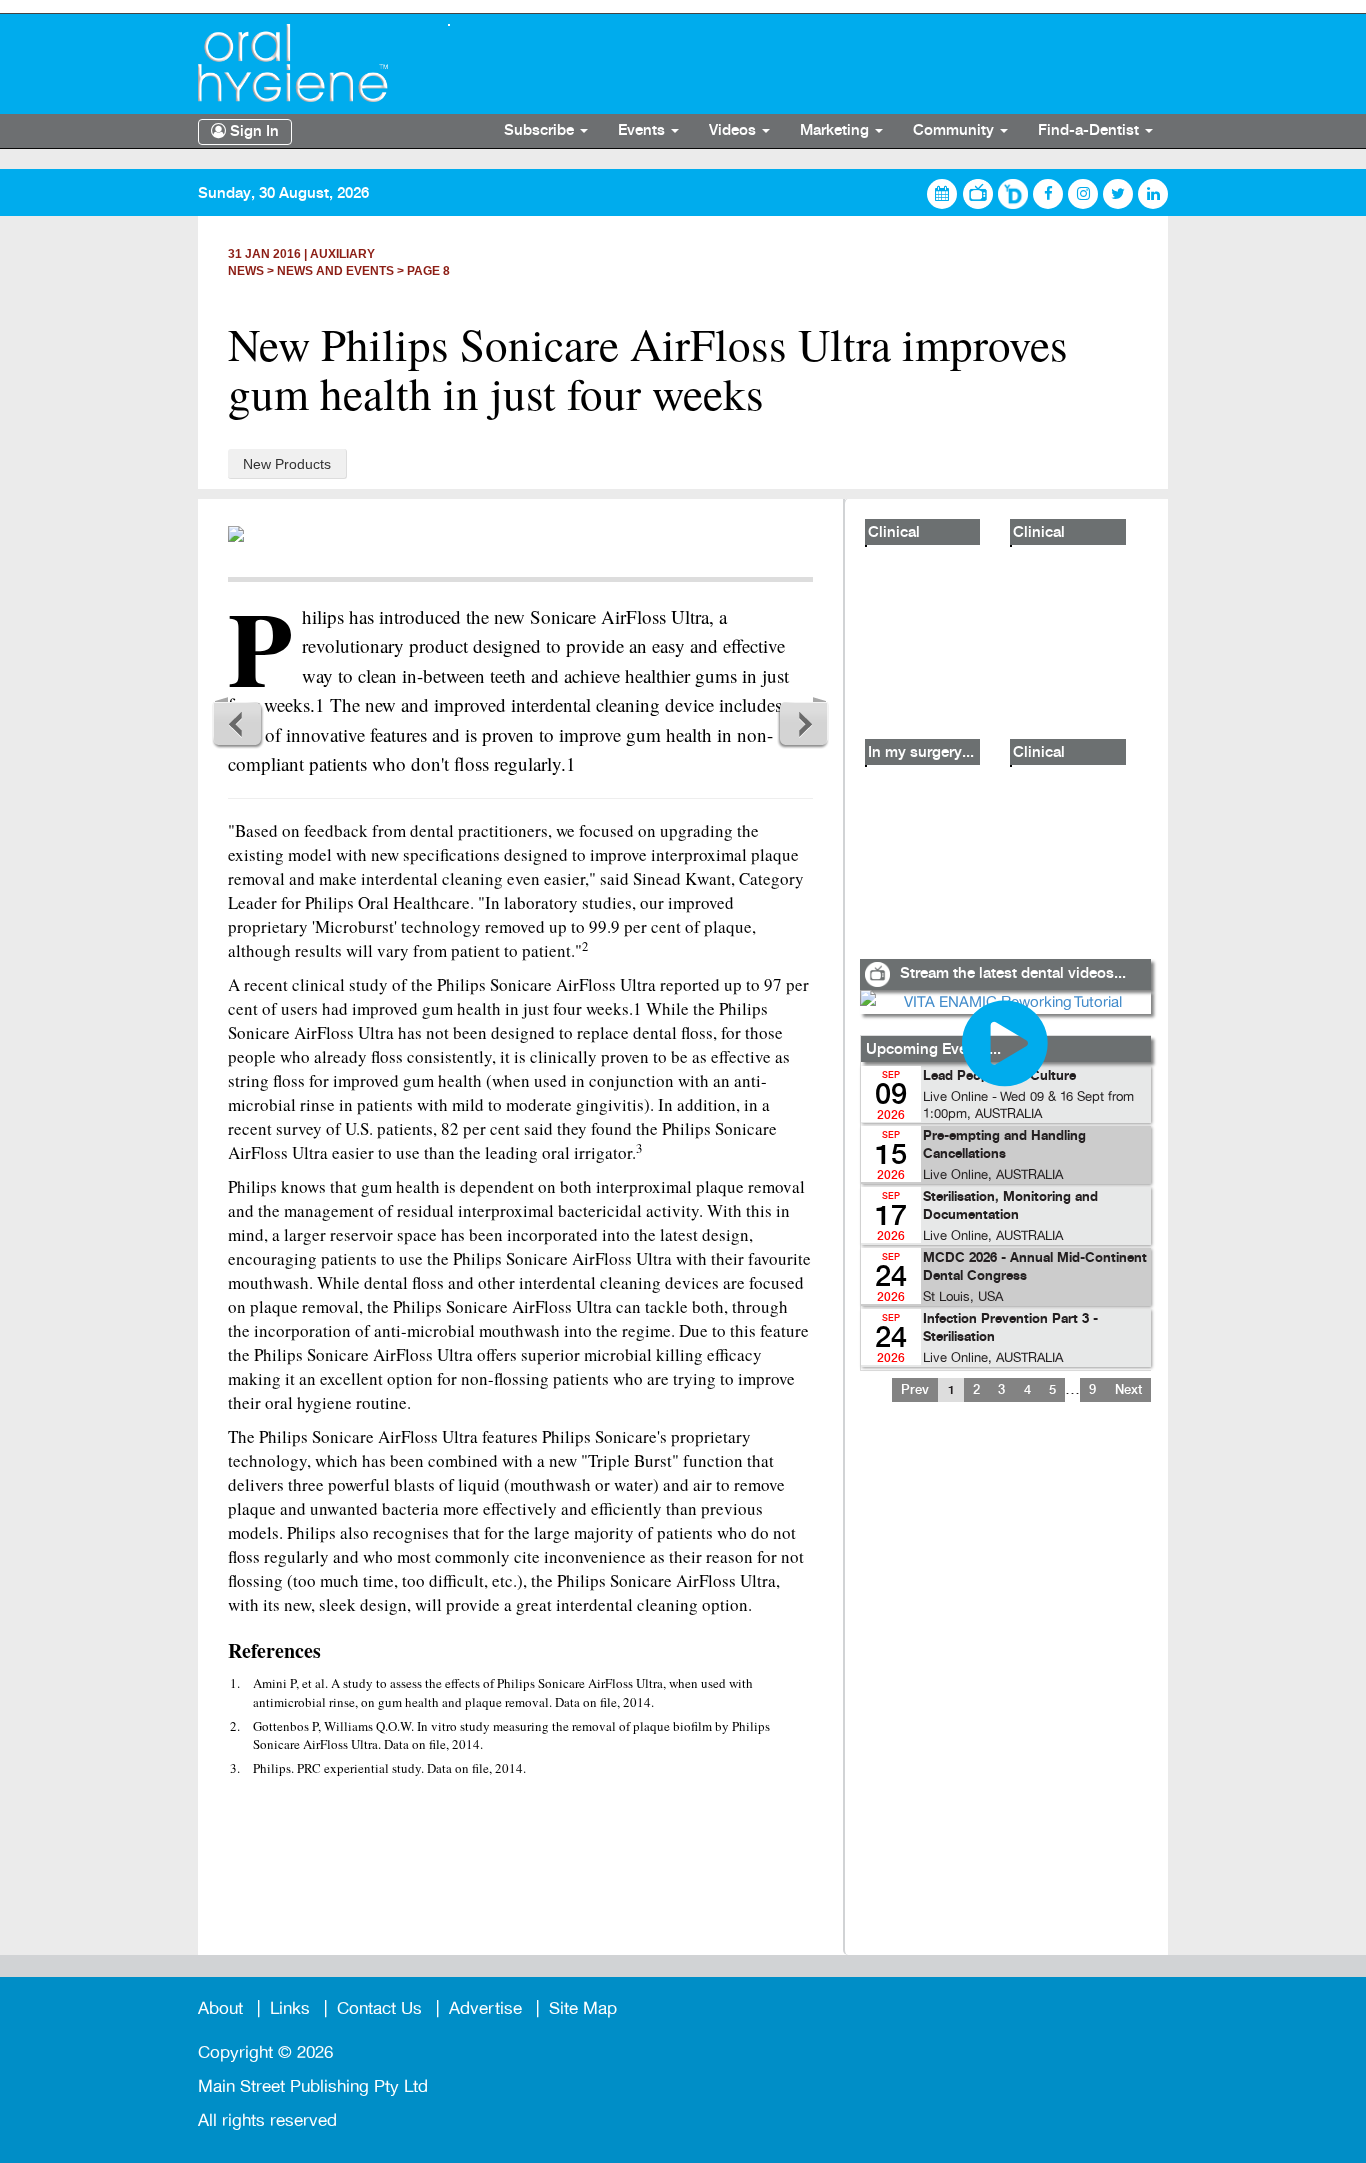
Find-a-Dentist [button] (1090, 131)
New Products (287, 464)
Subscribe (541, 131)
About (220, 2008)
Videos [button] (734, 131)
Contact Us (379, 2008)
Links (290, 2008)
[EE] (308, 63)
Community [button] (955, 131)
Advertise (485, 2008)
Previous (238, 723)
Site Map (583, 2008)
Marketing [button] (836, 131)
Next (803, 723)
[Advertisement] (1005, 1691)
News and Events (335, 271)
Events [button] (643, 131)
